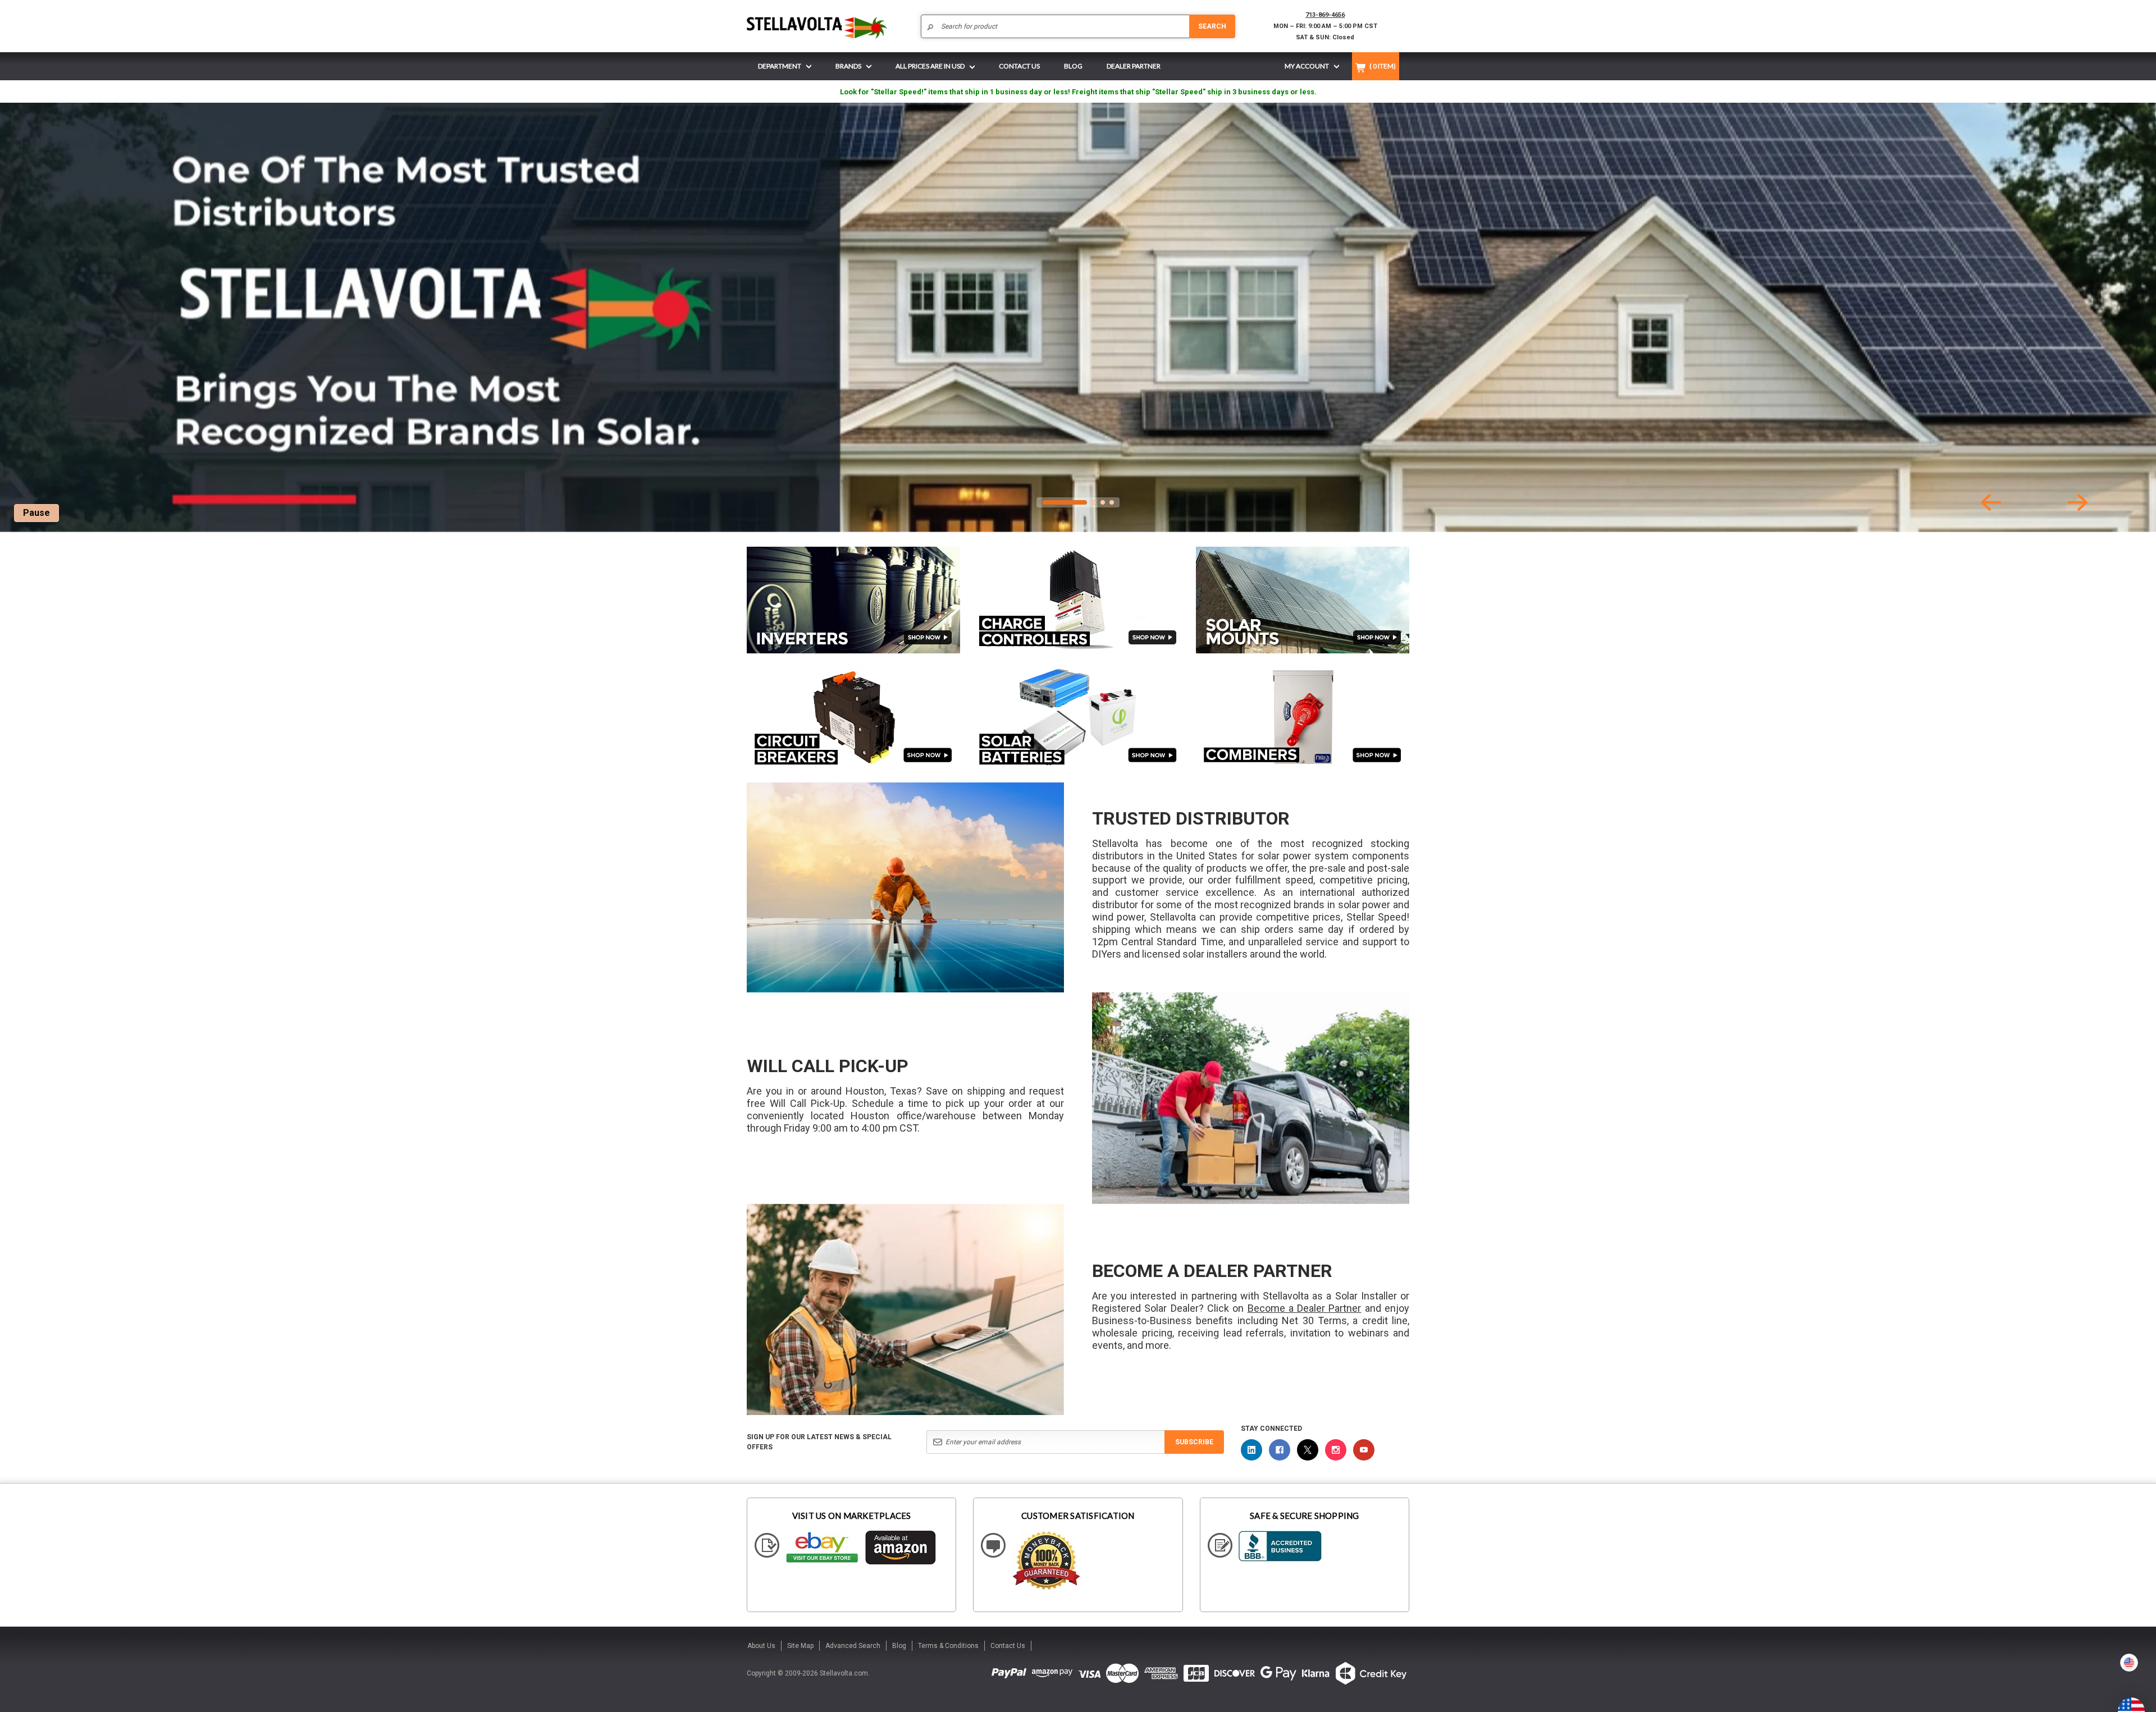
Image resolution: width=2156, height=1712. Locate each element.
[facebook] (1280, 1450)
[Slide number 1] (1078, 317)
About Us (761, 1646)
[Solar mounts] (1303, 600)
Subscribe (1194, 1442)
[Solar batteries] (1078, 718)
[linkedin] (1251, 1450)
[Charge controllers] (1078, 600)
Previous (1991, 502)
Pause (36, 513)
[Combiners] (1303, 717)
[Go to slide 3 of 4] (1103, 502)
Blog (899, 1646)
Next (2077, 502)
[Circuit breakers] (853, 717)
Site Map (800, 1646)
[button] (2155, 1708)
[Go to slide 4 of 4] (1112, 502)
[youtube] (1364, 1450)
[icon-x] (1308, 1450)
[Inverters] (853, 600)
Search (1212, 26)
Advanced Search (853, 1646)
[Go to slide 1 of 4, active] (1065, 502)
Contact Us (1008, 1646)
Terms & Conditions (948, 1646)
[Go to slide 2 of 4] (1094, 502)
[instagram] (1336, 1450)
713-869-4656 (1325, 15)
